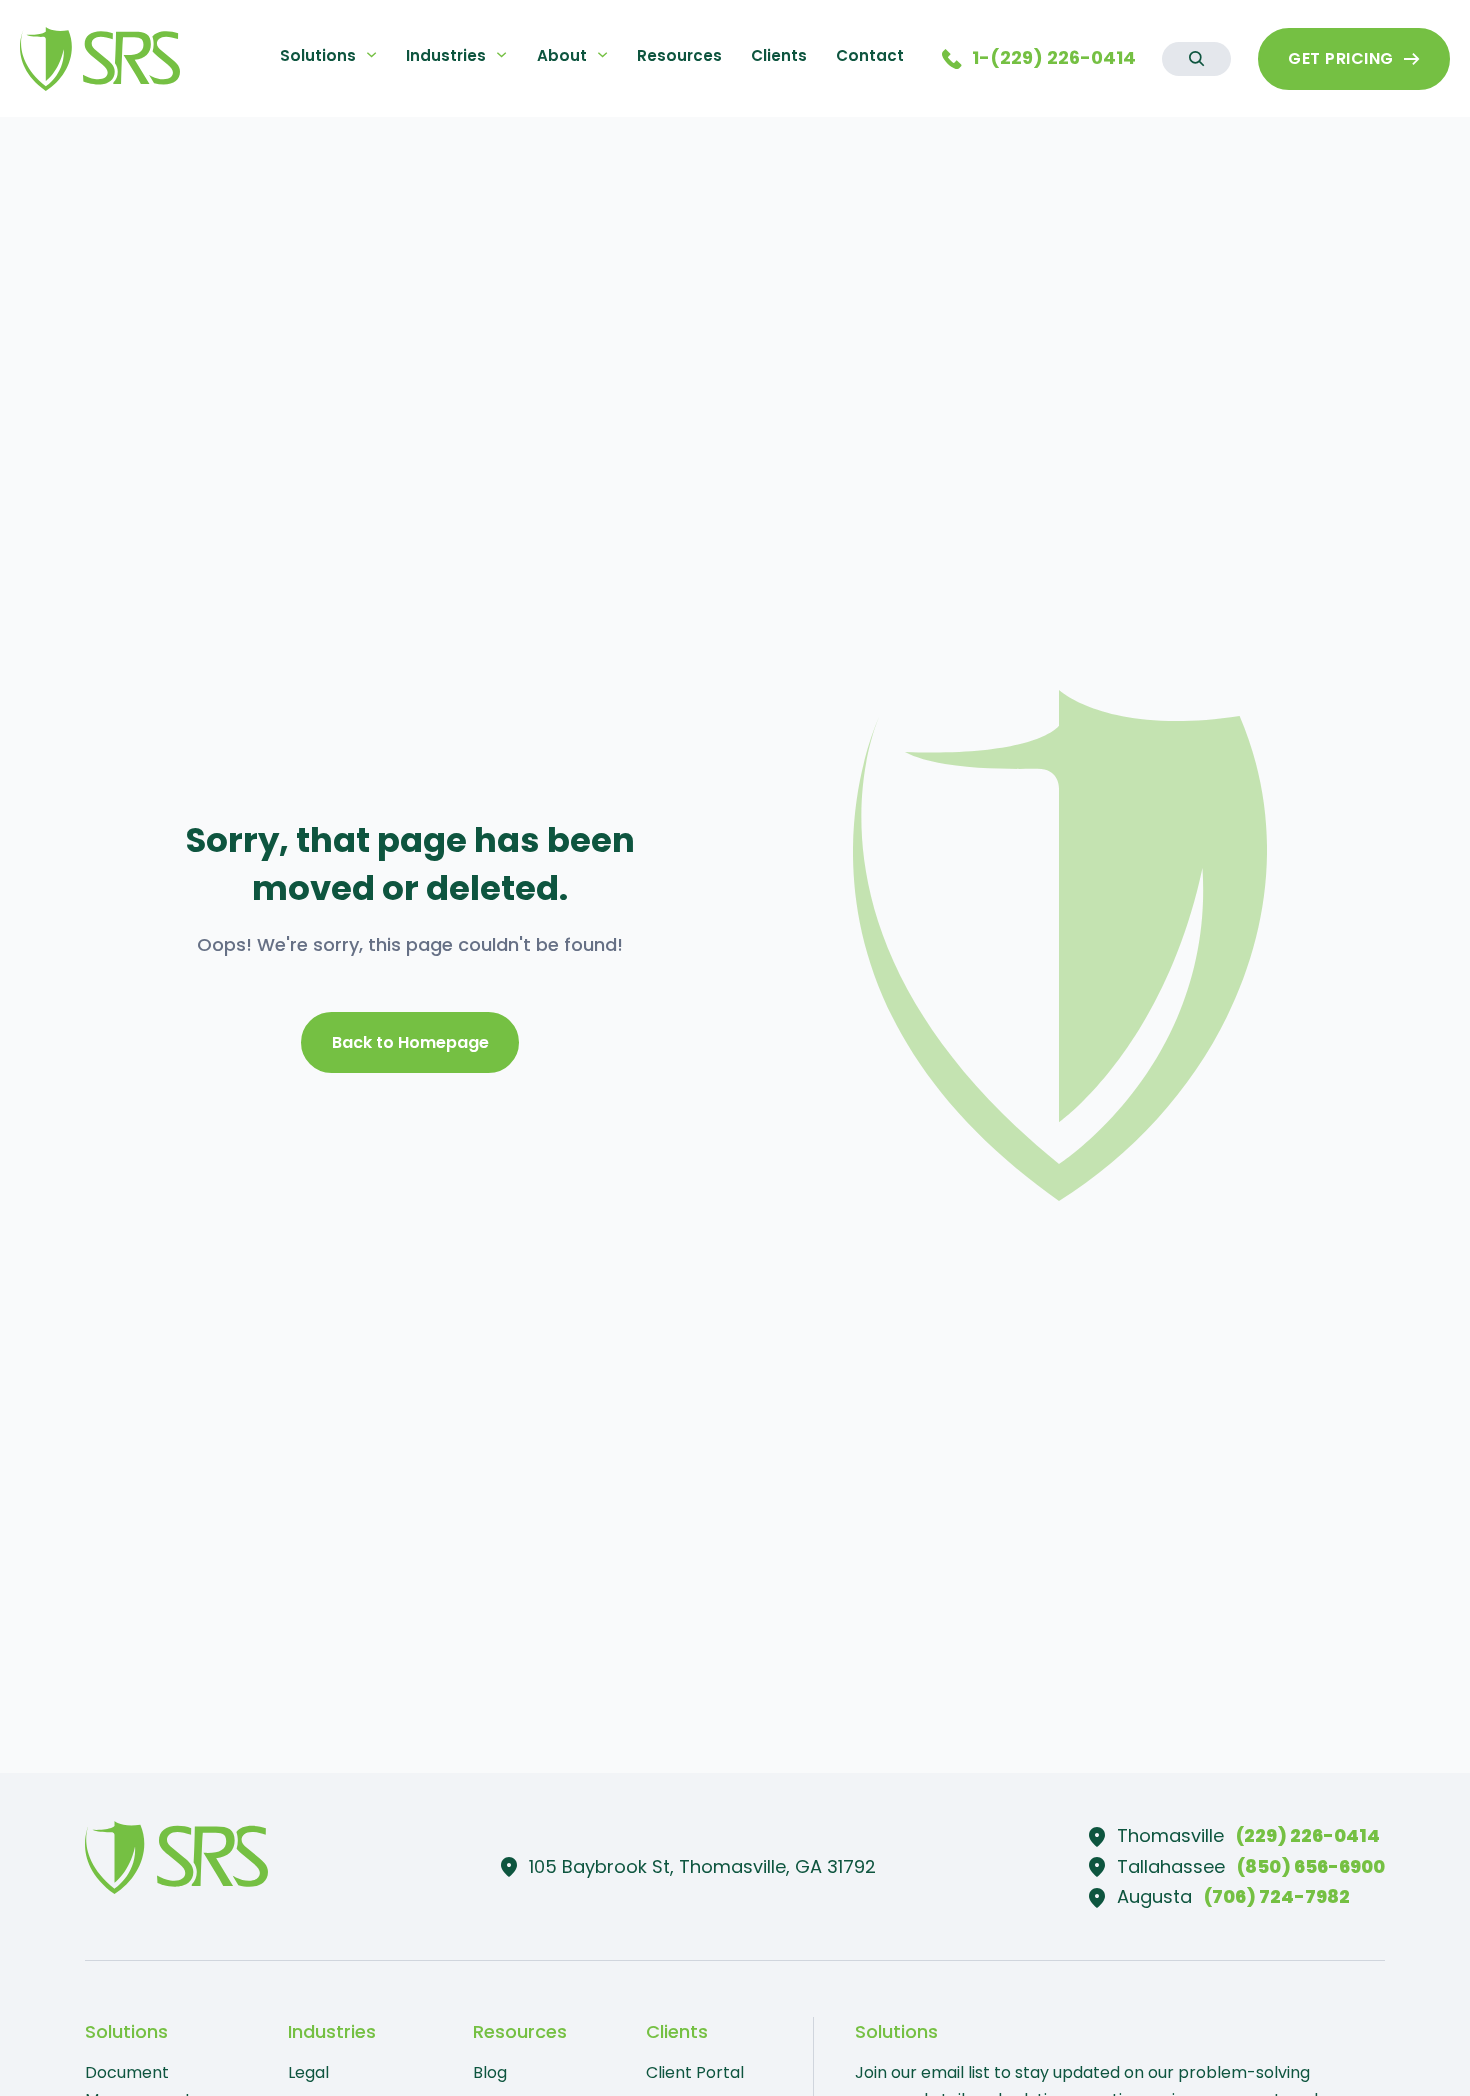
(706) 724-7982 (1277, 1896)
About (562, 55)
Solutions (318, 55)
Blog (490, 2072)
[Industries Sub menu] (501, 54)
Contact (870, 55)
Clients (779, 55)
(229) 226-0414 (1308, 1835)
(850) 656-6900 (1311, 1866)
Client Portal (695, 2072)
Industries (446, 55)
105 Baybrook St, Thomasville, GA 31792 (702, 1866)
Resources (679, 55)
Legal (308, 2072)
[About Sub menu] (602, 54)
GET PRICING (1341, 58)
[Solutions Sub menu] (371, 54)
